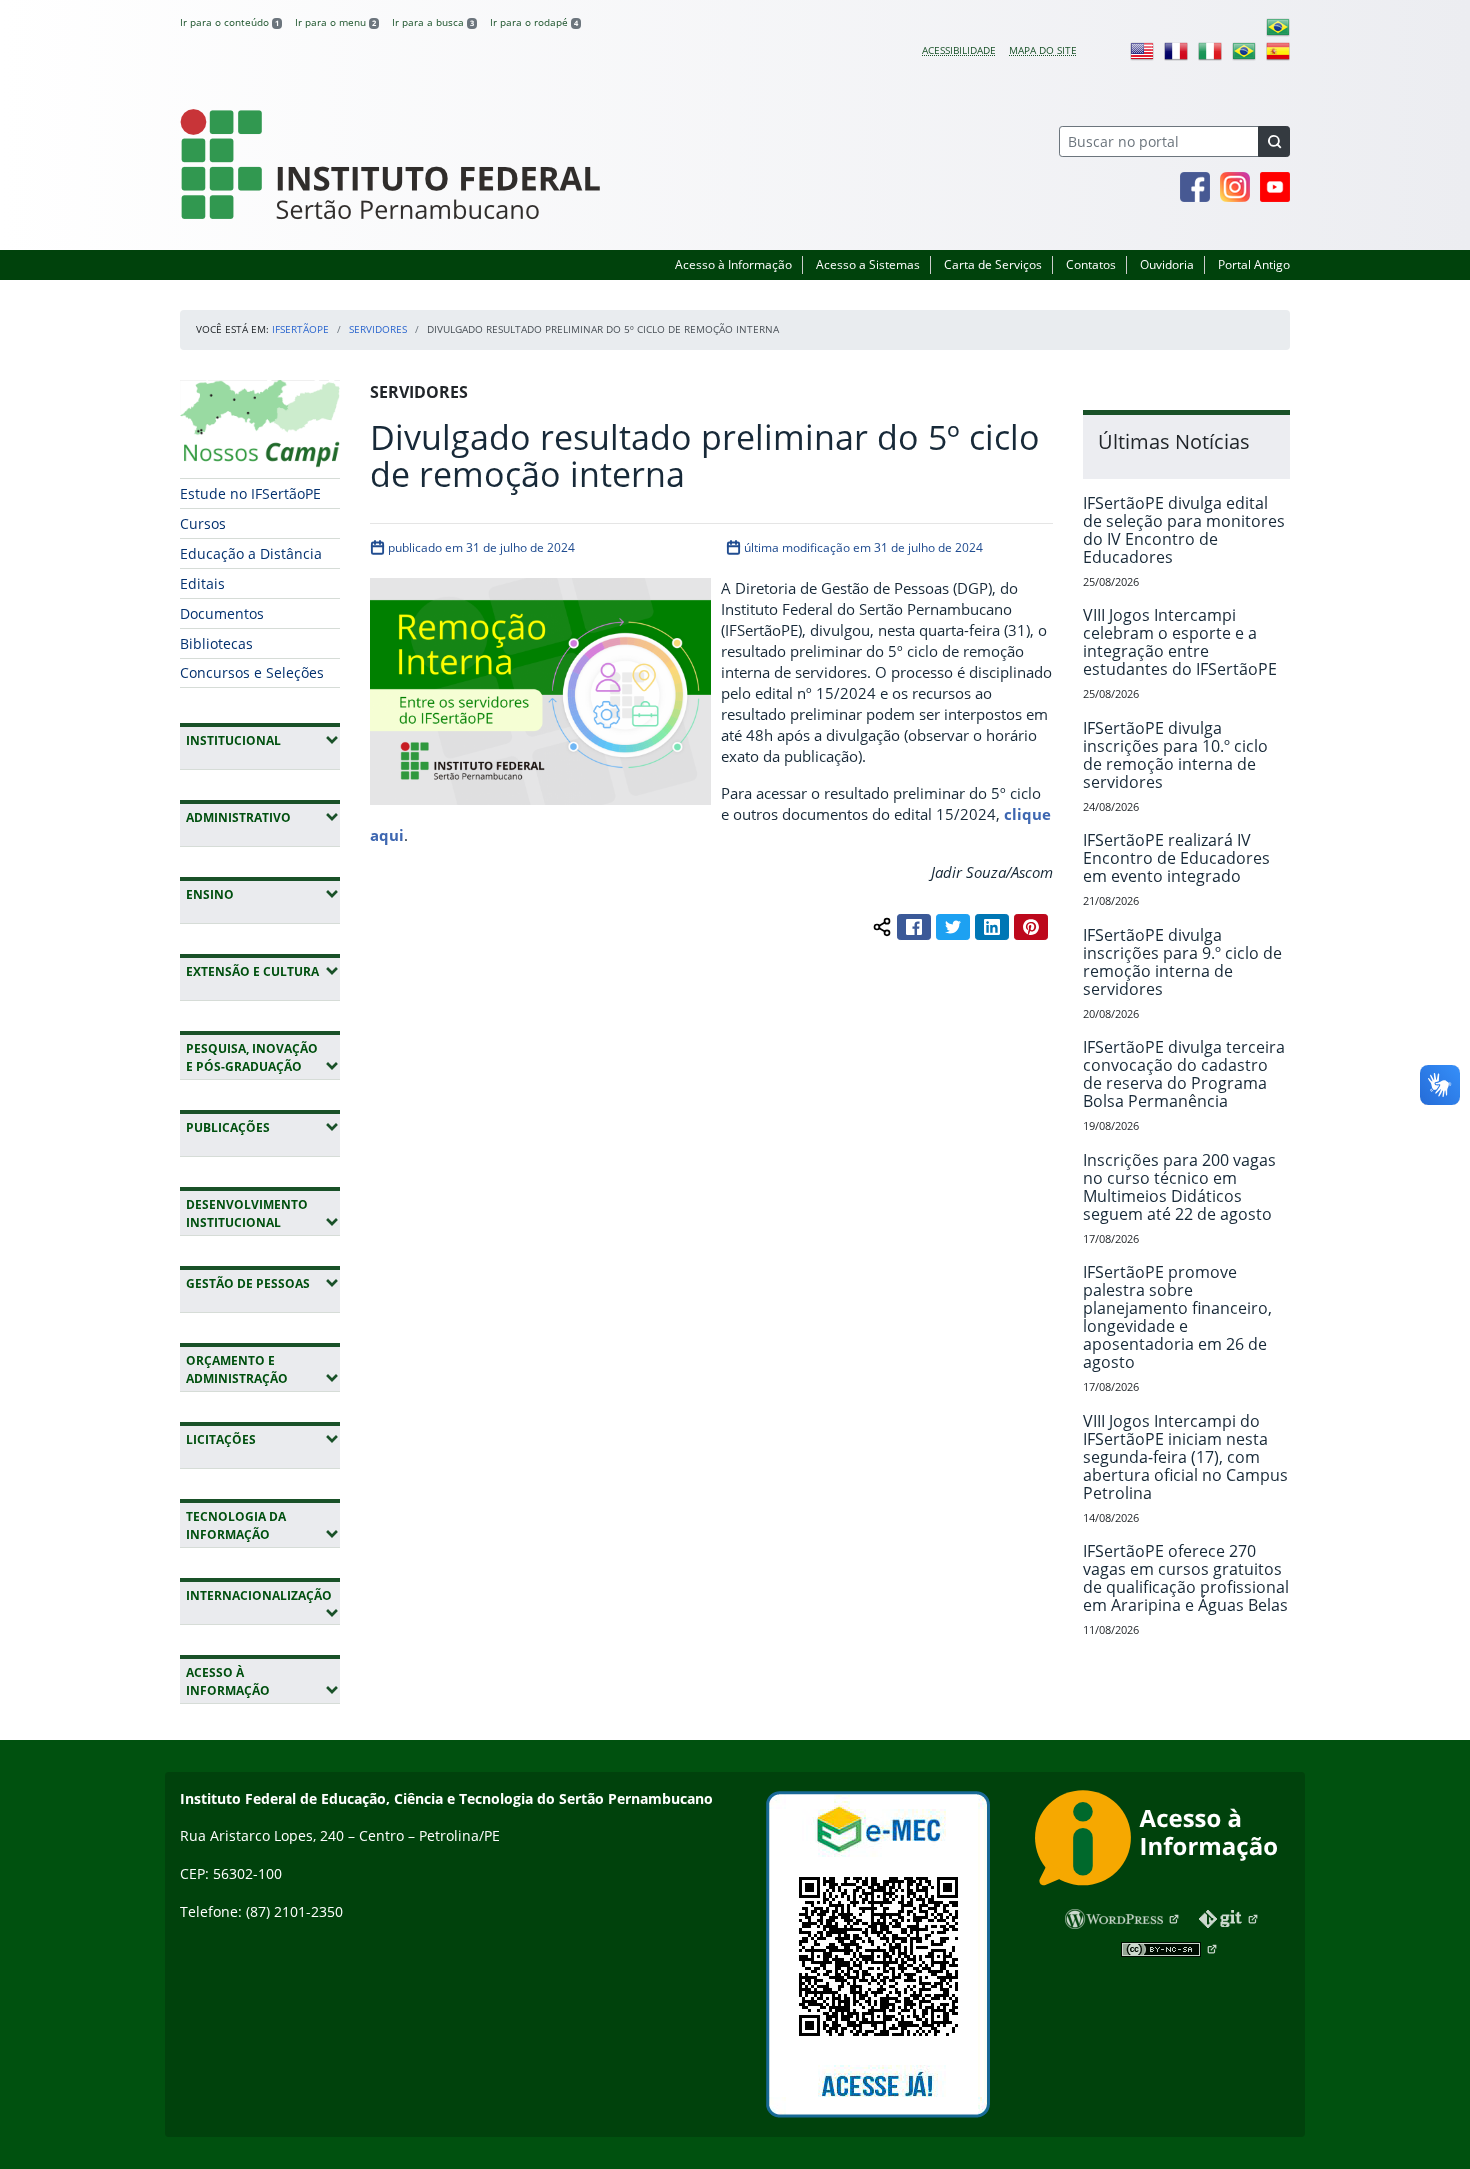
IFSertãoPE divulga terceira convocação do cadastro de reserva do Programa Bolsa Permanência (1184, 1074)
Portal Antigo (1254, 264)
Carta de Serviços (993, 264)
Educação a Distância (251, 553)
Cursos (203, 523)
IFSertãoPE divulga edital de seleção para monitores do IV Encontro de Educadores (1184, 530)
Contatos (1091, 264)
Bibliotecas (216, 643)
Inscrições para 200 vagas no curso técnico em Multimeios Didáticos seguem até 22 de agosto (1179, 1187)
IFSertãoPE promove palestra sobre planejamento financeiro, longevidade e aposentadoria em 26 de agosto (1177, 1317)
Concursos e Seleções (252, 672)
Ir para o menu (335, 22)
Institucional (263, 740)
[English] (1142, 50)
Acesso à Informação (733, 264)
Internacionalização (258, 1604)
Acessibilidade (959, 50)
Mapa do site (1043, 50)
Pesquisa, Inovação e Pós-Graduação (263, 1057)
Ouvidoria (1167, 264)
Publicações (263, 1127)
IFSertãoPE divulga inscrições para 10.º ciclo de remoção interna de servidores (1175, 755)
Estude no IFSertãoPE (250, 493)
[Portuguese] (1278, 26)
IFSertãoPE (300, 329)
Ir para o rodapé (534, 22)
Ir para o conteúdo (229, 22)
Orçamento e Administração (263, 1369)
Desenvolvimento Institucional (263, 1213)
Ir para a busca (433, 22)
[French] (1176, 50)
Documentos (222, 613)
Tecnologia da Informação (263, 1525)
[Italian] (1210, 50)
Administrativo (263, 817)
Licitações (263, 1439)
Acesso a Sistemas (868, 264)
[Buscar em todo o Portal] (1274, 141)
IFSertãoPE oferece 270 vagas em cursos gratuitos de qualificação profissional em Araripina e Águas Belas (1186, 1578)
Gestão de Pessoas (263, 1283)
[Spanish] (1278, 50)
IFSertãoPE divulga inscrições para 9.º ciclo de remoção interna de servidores (1182, 962)
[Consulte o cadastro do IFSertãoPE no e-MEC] (877, 1954)
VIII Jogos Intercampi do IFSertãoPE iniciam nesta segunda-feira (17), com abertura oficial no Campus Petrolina (1185, 1457)
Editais (202, 583)
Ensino (263, 894)
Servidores (378, 329)
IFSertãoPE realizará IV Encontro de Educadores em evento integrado (1176, 858)
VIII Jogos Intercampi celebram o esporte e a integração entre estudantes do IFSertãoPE (1180, 642)
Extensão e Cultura (263, 971)
